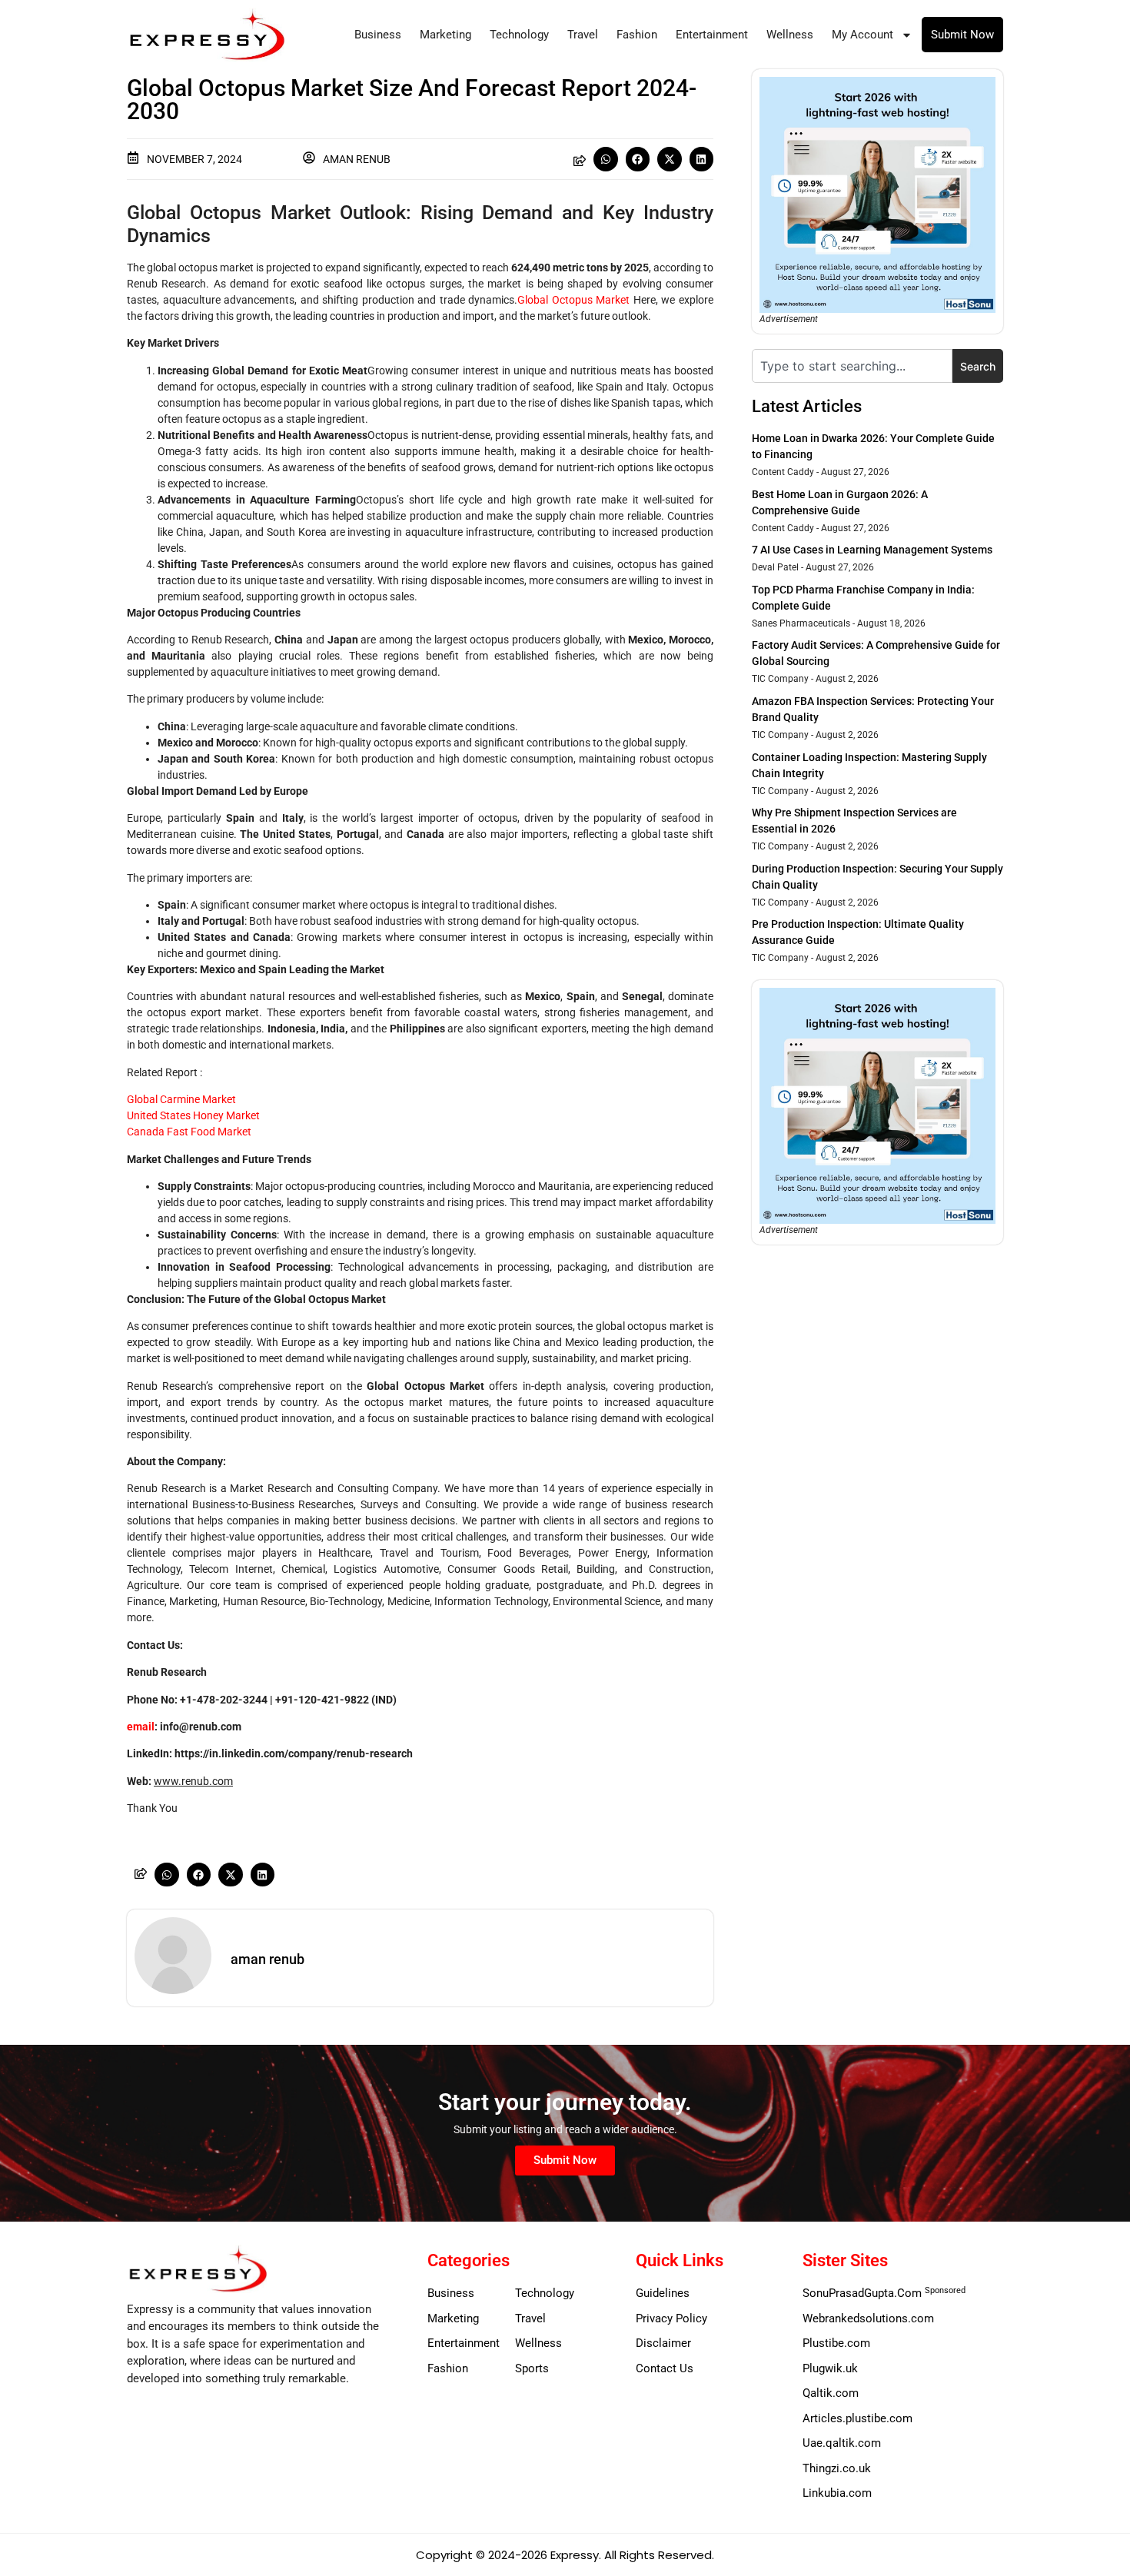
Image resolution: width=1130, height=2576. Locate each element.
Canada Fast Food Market (189, 1132)
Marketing (445, 35)
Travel (583, 35)
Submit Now (962, 35)
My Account (862, 35)
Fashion (637, 35)
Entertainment (712, 35)
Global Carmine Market (181, 1099)
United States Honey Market (193, 1115)
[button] (606, 159)
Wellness (790, 35)
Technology (519, 35)
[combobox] (852, 366)
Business (378, 35)
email (141, 1727)
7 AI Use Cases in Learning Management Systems (872, 550)
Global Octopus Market (573, 300)
